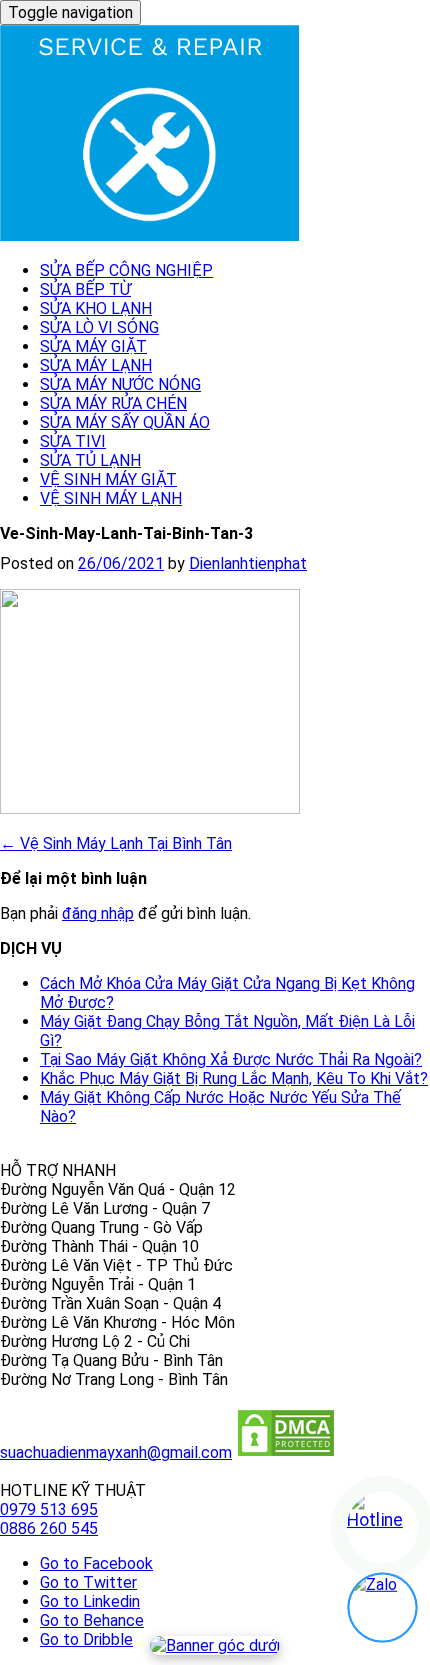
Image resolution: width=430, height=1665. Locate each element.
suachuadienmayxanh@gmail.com (116, 1452)
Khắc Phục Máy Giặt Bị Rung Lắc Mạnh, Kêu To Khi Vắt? (234, 1078)
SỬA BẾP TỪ (85, 289)
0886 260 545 (49, 1528)
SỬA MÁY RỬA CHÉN (113, 403)
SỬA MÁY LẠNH (96, 365)
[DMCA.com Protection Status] (286, 1452)
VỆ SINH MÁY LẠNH (111, 498)
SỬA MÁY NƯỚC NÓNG (120, 384)
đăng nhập (98, 913)
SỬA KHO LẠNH (96, 308)
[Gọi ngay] (382, 1527)
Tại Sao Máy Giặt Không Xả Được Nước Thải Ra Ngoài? (231, 1059)
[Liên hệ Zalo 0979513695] (215, 1645)
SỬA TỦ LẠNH (90, 460)
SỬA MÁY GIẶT (93, 346)
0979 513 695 (49, 1509)
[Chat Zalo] (382, 1607)
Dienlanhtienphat (248, 563)
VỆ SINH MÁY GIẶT (108, 479)
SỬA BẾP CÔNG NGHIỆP (126, 270)
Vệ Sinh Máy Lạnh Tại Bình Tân (116, 843)
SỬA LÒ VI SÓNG (99, 327)
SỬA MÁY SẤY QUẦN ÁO (125, 422)
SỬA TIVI (73, 441)
